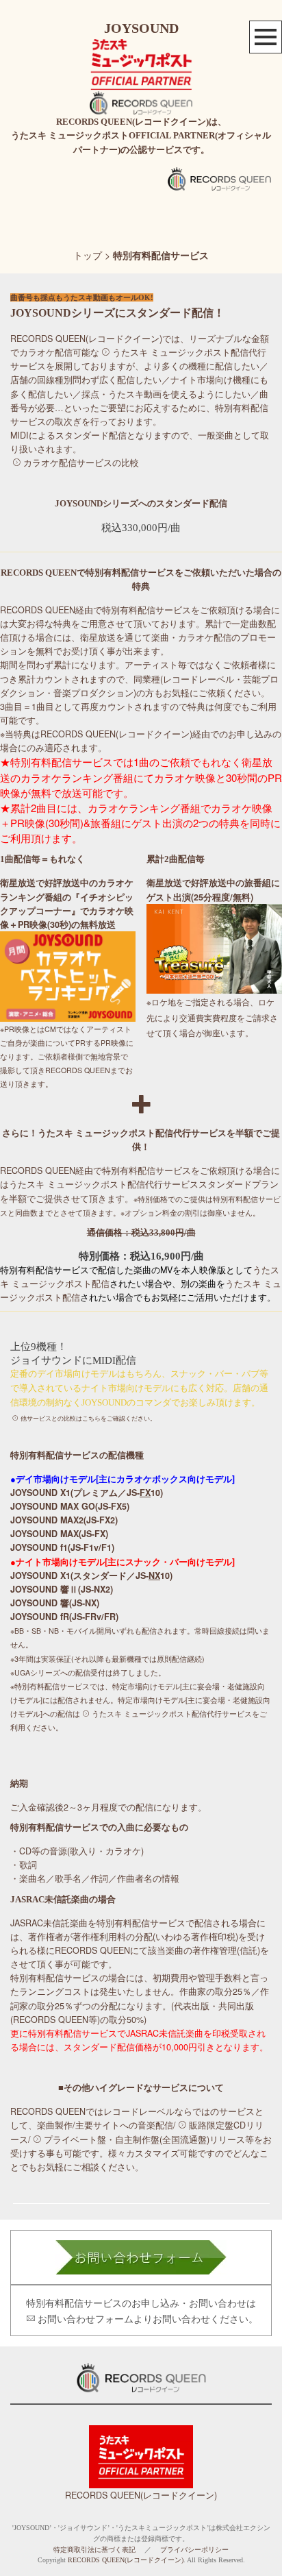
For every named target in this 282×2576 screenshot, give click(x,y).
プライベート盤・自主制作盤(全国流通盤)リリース (144, 2139)
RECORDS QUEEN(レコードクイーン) (141, 2495)
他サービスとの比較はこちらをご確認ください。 (88, 1419)
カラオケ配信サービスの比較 (81, 463)
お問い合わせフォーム (86, 2318)
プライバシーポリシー (194, 2550)
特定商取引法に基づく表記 (94, 2550)
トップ (88, 255)
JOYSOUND (141, 28)
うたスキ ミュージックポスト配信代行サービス (104, 1184)
